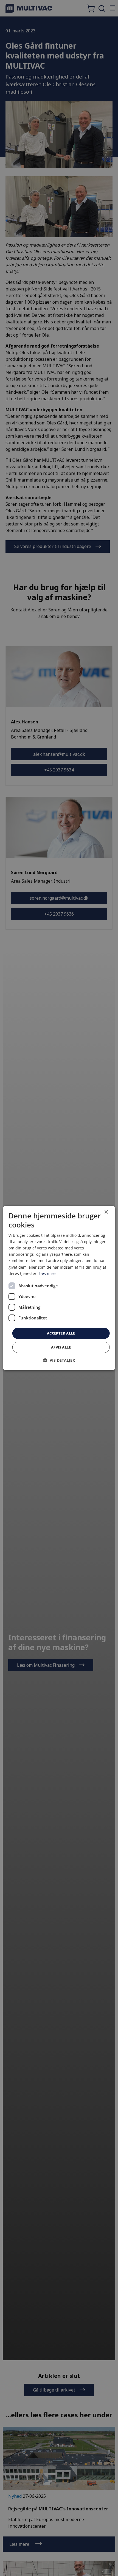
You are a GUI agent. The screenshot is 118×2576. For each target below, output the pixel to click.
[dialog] (59, 1288)
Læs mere (48, 1273)
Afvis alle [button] (61, 1347)
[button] (59, 1360)
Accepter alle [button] (61, 1333)
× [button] (106, 1212)
